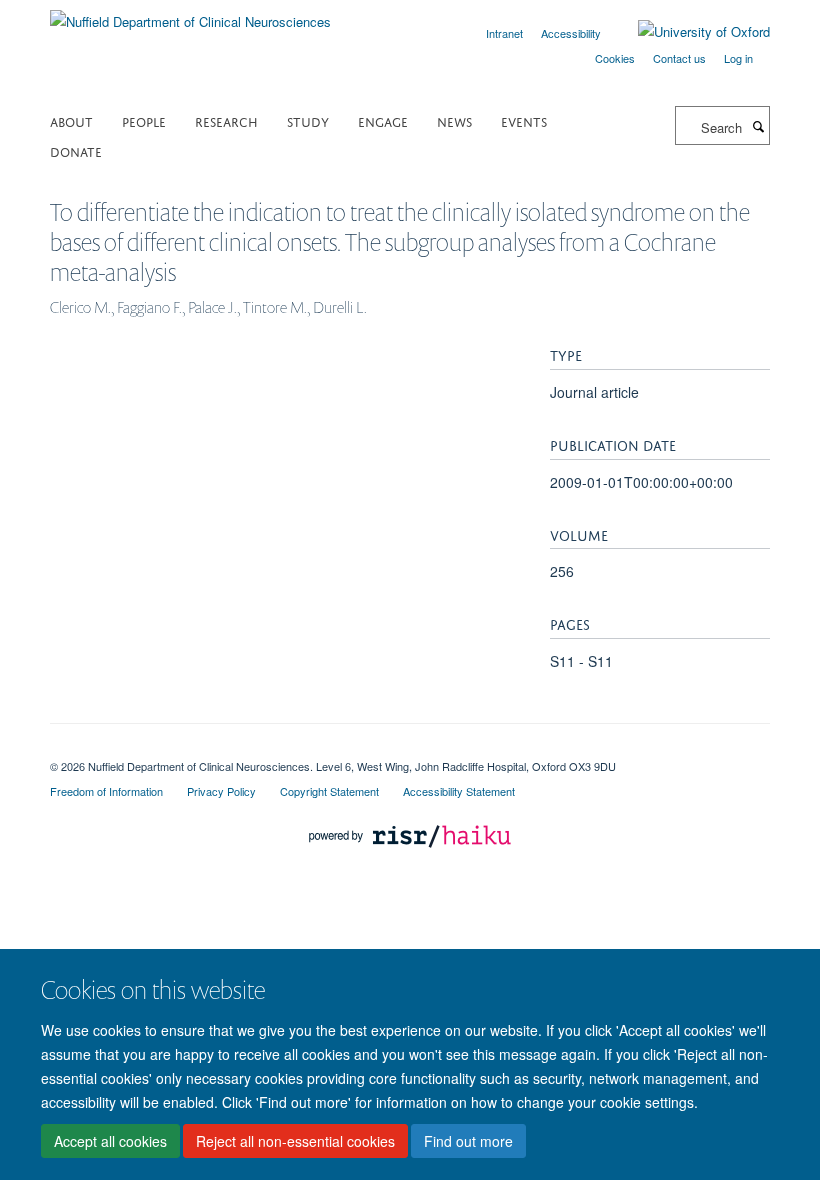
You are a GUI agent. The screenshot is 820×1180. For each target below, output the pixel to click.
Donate (76, 150)
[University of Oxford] (689, 32)
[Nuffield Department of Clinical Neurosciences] (190, 14)
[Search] (758, 126)
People (144, 120)
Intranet (504, 33)
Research (226, 120)
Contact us (679, 58)
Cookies (615, 58)
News (454, 120)
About (71, 120)
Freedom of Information (106, 791)
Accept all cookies (110, 1141)
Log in (738, 58)
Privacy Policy (221, 791)
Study (308, 120)
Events (524, 120)
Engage (383, 120)
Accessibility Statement (459, 791)
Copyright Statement (329, 791)
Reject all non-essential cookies (295, 1141)
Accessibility (571, 33)
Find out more (468, 1141)
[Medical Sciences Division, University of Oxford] (410, 749)
